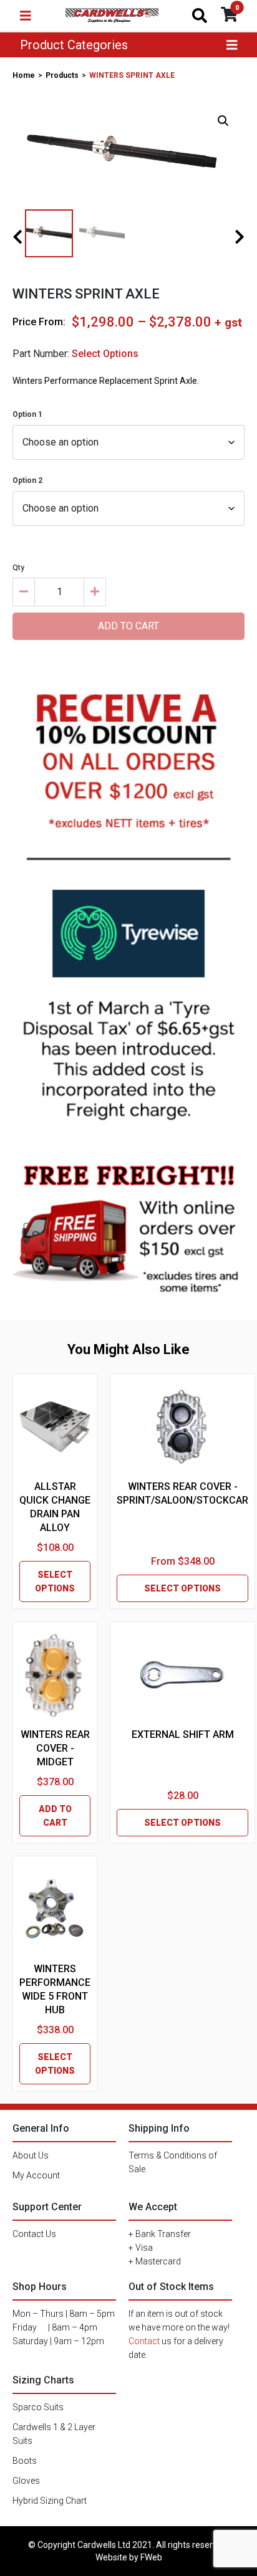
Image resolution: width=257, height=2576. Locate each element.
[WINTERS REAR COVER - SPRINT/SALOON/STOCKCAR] (183, 1427)
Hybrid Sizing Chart (50, 2501)
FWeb (151, 2557)
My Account (36, 2175)
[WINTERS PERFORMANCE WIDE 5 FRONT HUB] (55, 1909)
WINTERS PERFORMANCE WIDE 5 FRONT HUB (55, 1989)
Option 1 (27, 414)
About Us (31, 2155)
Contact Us (34, 2234)
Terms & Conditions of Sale (173, 2162)
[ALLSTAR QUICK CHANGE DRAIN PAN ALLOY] (55, 1427)
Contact (144, 2341)
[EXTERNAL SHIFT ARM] (182, 1675)
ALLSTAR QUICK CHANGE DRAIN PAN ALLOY (55, 1507)
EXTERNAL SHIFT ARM (183, 1734)
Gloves (26, 2481)
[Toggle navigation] (26, 16)
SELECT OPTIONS (55, 1581)
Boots (25, 2461)
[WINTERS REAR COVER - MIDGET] (55, 1675)
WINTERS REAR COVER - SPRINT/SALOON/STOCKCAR (182, 1493)
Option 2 (27, 480)
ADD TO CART (55, 1816)
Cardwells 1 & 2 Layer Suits (54, 2434)
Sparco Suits (38, 2407)
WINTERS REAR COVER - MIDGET (55, 1748)
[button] (223, 121)
